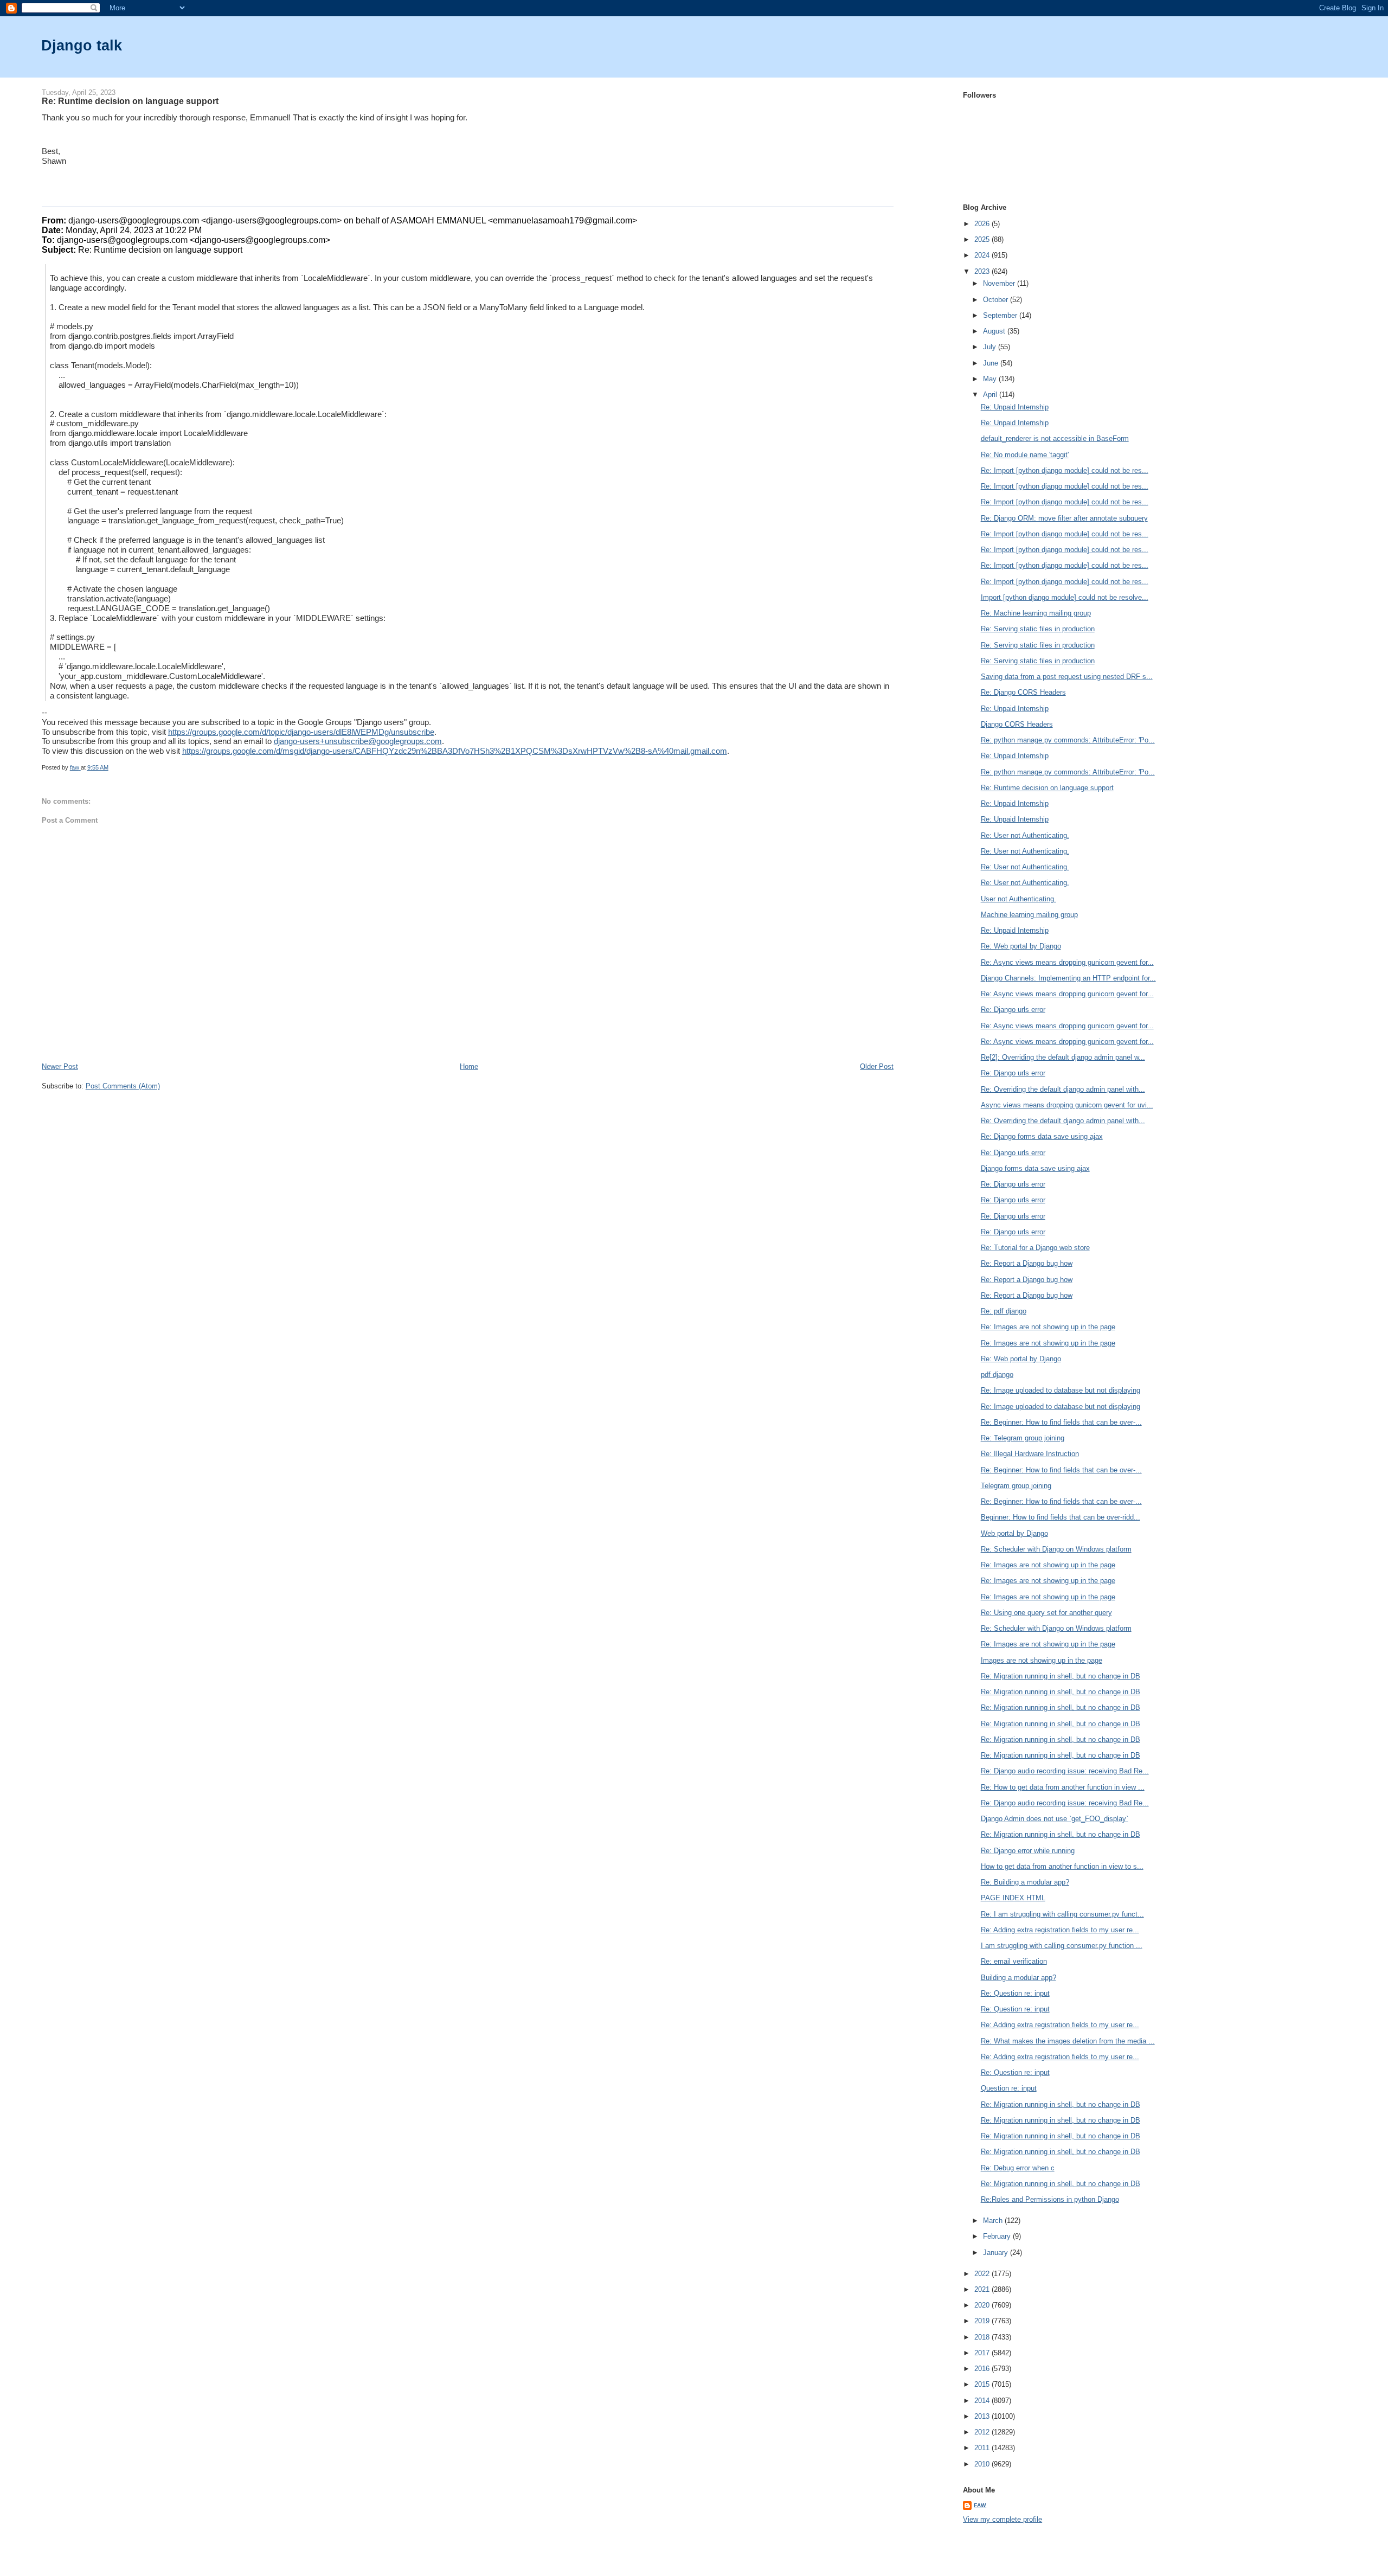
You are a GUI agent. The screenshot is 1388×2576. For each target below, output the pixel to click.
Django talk (82, 45)
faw (980, 2505)
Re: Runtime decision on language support (1047, 788)
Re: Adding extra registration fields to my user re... (1060, 1930)
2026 (983, 224)
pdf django (997, 1374)
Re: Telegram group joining (1023, 1438)
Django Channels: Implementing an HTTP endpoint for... (1068, 978)
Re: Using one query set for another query (1046, 1613)
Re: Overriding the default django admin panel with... (1063, 1089)
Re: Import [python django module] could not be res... (1065, 470)
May (991, 379)
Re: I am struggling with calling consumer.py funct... (1062, 1914)
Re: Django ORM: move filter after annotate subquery (1064, 518)
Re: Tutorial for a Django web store (1035, 1248)
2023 (983, 271)
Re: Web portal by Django (1021, 946)
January (997, 2253)
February (998, 2236)
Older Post (877, 1066)
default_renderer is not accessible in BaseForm (1055, 438)
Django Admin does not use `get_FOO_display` (1055, 1819)
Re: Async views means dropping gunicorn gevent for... (1067, 962)
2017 (983, 2353)
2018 (983, 2337)
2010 (983, 2464)
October (997, 300)
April (991, 395)
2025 (983, 239)
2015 (983, 2384)
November (1000, 283)
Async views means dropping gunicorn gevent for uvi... (1067, 1105)
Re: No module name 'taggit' (1025, 455)
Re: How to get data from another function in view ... (1063, 1787)
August (995, 331)
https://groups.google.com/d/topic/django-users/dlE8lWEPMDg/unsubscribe (301, 732)
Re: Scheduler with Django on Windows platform (1056, 1549)
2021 (983, 2289)
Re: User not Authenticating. (1025, 835)
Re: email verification (1014, 1961)
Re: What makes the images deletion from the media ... (1068, 2041)
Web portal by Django (1014, 1533)
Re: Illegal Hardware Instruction (1030, 1454)
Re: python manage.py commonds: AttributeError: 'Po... (1068, 740)
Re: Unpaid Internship (1015, 407)
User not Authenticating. (1018, 899)
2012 (983, 2432)
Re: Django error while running (1028, 1851)
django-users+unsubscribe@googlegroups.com (358, 741)
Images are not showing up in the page (1042, 1660)
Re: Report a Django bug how (1027, 1263)
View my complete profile (1003, 2519)
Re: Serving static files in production (1038, 629)
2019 (983, 2321)
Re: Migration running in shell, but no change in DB (1061, 1676)
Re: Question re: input (1015, 1993)
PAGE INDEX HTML (1013, 1898)
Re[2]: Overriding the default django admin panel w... (1063, 1057)
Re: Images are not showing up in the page (1048, 1327)
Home (469, 1066)
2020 (983, 2305)
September (1001, 315)
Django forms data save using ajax (1035, 1168)
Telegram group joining (1016, 1486)
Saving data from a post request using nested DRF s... (1067, 677)
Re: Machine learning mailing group (1036, 613)
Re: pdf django (1004, 1311)
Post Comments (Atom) (123, 1086)
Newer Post (60, 1066)
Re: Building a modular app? (1025, 1882)
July (991, 347)
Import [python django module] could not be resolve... (1065, 597)
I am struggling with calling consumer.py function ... (1062, 1946)
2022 (983, 2274)
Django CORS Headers (1017, 724)
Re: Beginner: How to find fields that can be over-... (1061, 1422)
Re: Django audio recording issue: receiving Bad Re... (1065, 1771)
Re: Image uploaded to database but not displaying (1061, 1390)
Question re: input (1009, 2088)
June (992, 363)
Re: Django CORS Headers (1023, 692)
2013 (983, 2416)
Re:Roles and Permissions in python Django (1050, 2199)
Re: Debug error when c (1018, 2168)
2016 (983, 2369)
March (994, 2221)
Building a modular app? (1018, 1978)
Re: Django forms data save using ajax (1042, 1136)
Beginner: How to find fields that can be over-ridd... (1061, 1517)
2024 (983, 255)
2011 (983, 2448)
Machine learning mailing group (1029, 915)
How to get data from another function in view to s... (1062, 1866)
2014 (983, 2401)
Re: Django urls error (1013, 1010)
